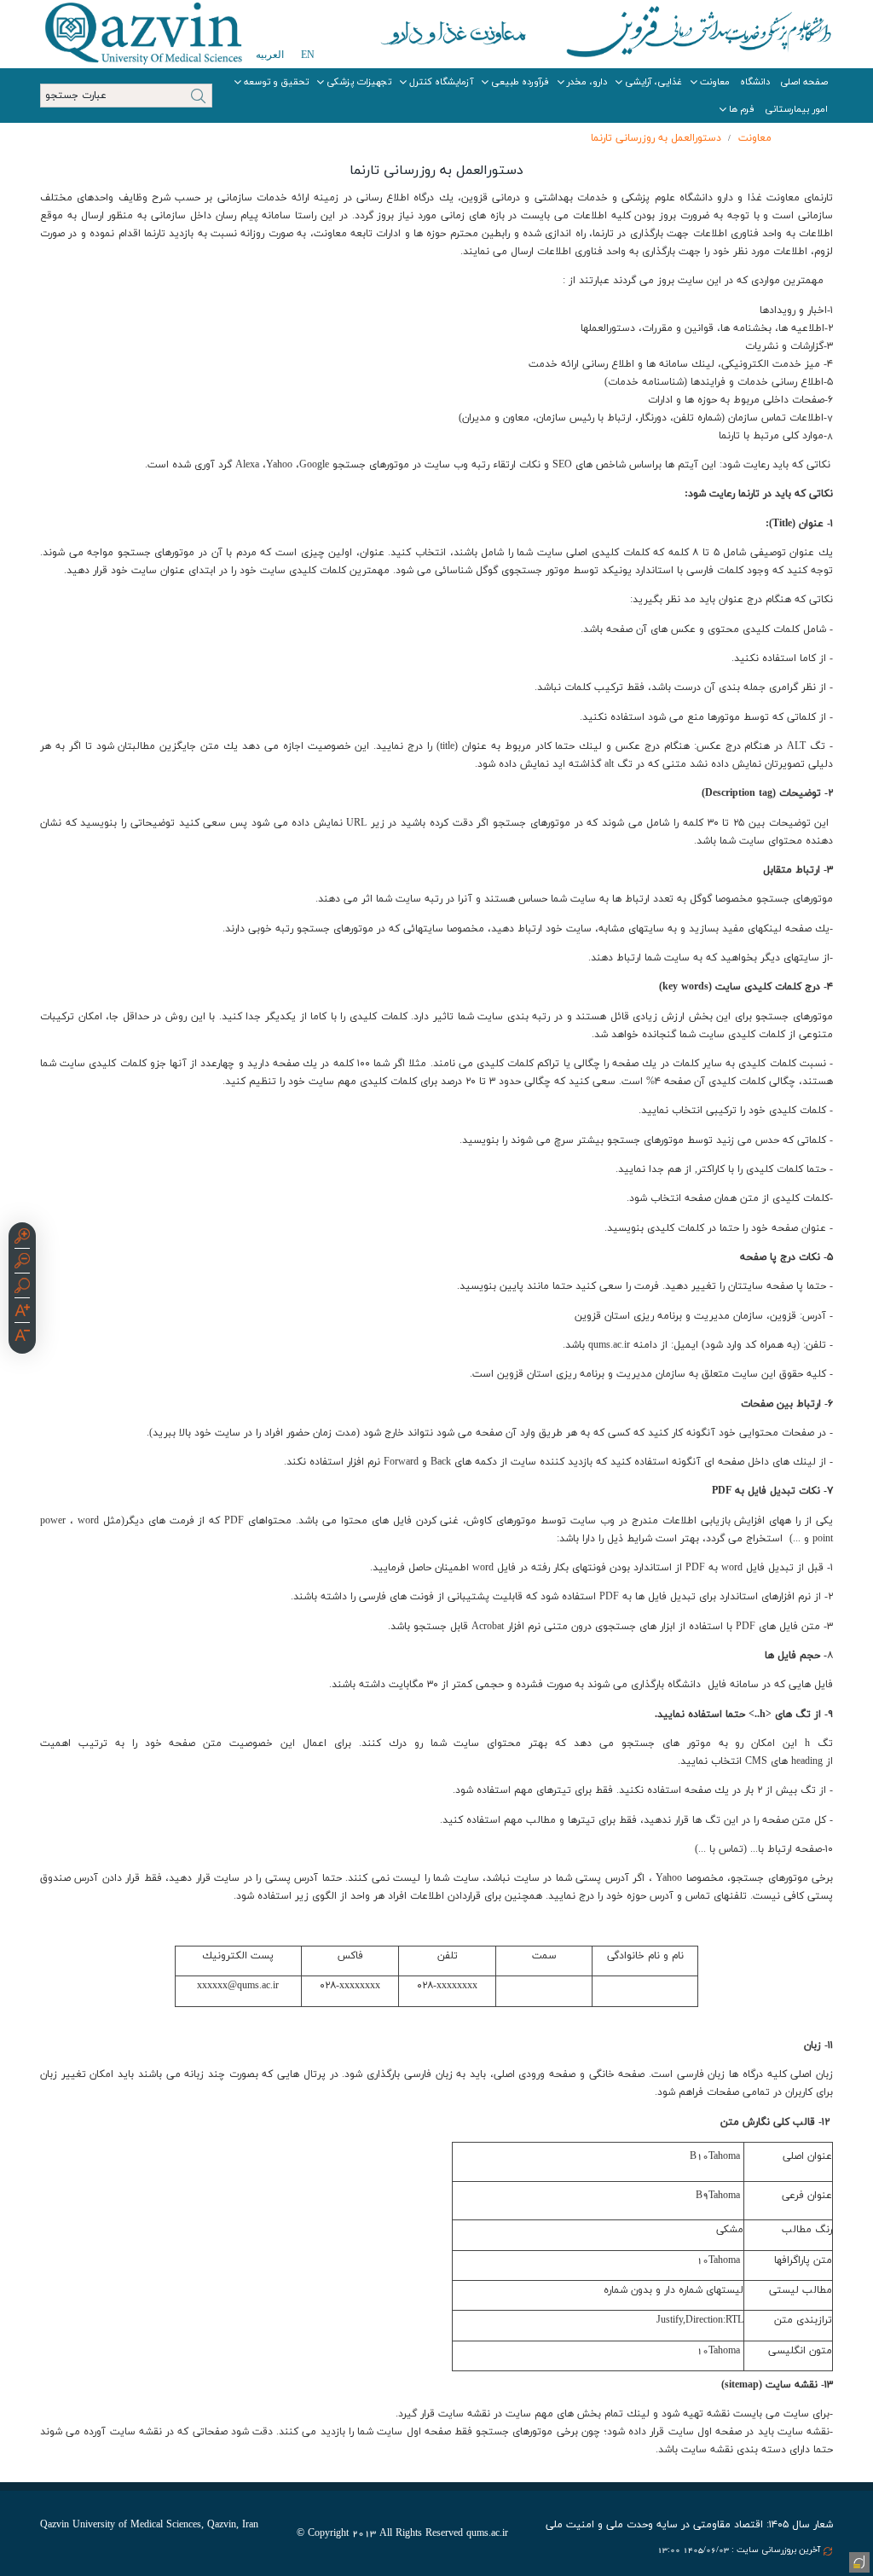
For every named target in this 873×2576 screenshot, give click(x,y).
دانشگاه (755, 82)
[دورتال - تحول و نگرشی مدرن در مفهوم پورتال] (858, 2561)
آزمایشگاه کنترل (441, 82)
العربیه (270, 55)
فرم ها (742, 109)
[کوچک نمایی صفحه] (22, 1263)
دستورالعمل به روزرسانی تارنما (656, 138)
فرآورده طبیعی (520, 82)
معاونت (715, 82)
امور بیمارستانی (796, 109)
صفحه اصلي (804, 82)
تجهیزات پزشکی (359, 82)
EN (308, 55)
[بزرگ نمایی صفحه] (22, 1239)
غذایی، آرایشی (653, 82)
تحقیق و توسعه (276, 82)
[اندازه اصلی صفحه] (22, 1288)
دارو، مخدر (587, 82)
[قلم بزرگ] (22, 1313)
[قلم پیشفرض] (22, 1337)
